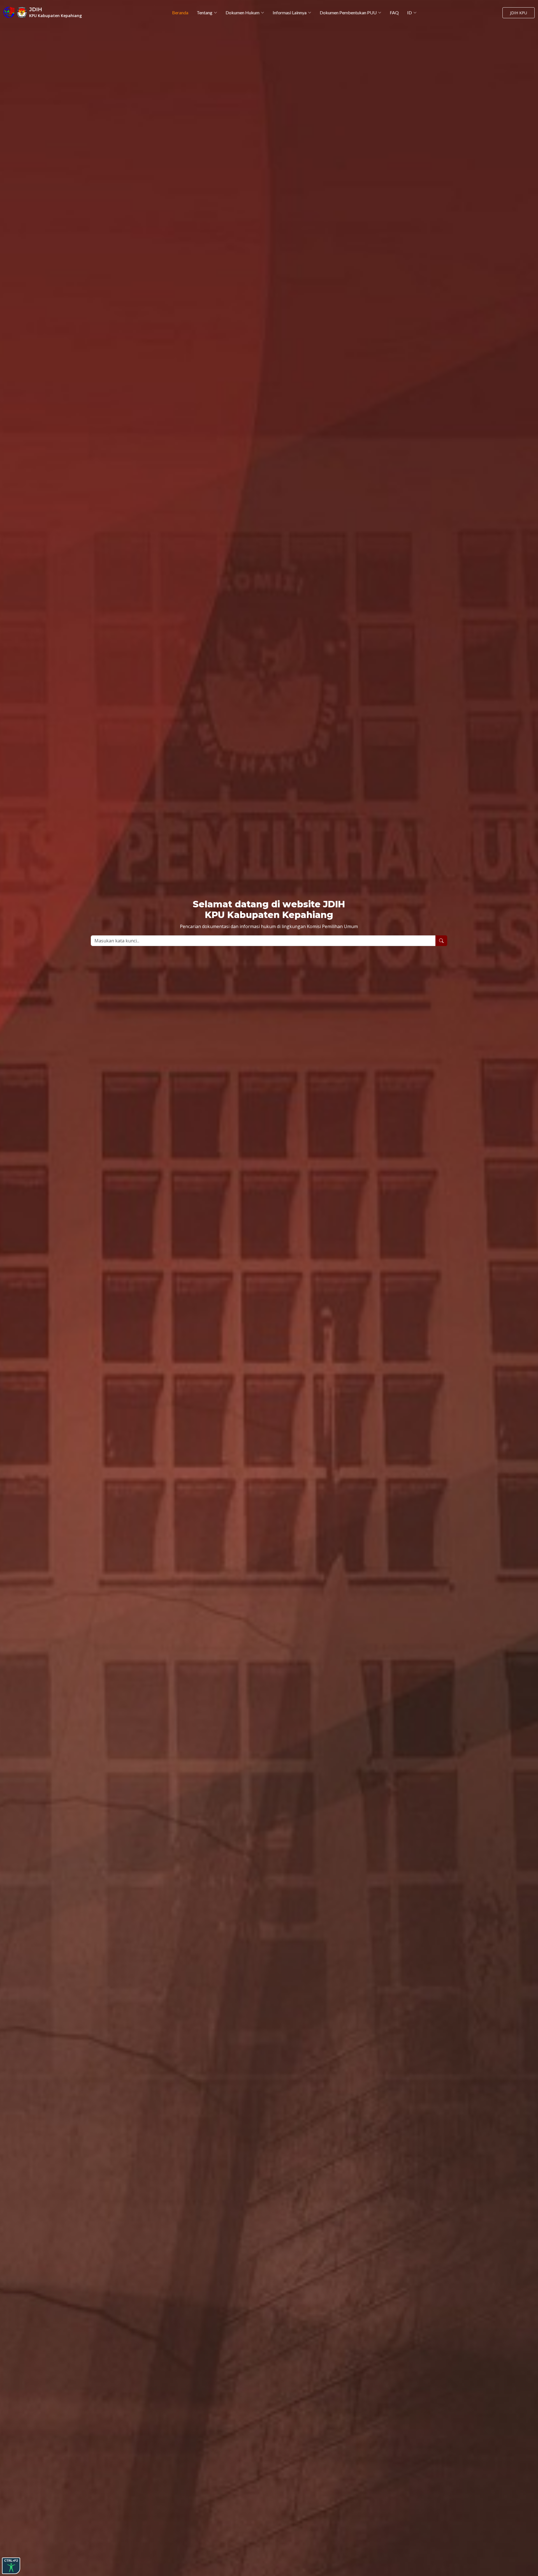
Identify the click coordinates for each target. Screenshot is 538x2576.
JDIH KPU (519, 13)
